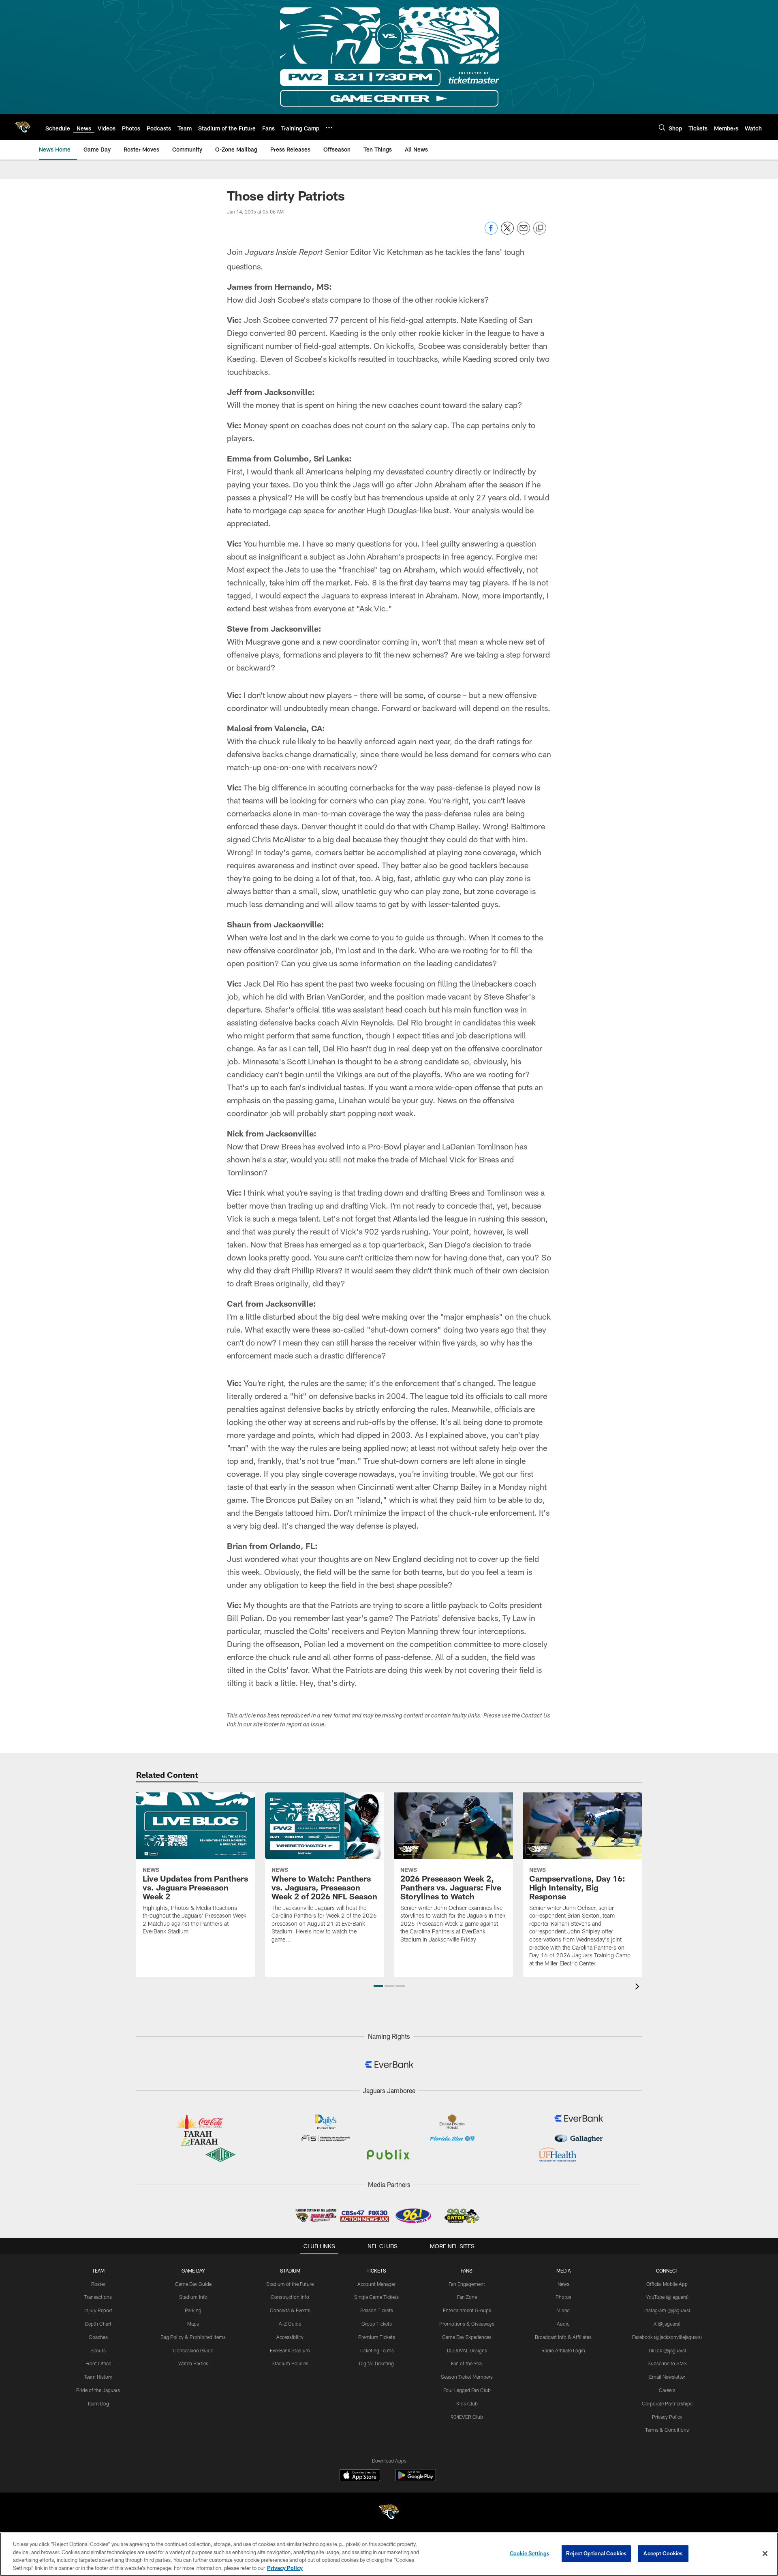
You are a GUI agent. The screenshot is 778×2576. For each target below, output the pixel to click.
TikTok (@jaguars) (667, 2350)
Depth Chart (98, 2324)
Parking (193, 2310)
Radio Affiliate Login (563, 2350)
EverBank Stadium (290, 2350)
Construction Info (290, 2297)
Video (563, 2310)
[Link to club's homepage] (23, 127)
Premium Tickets (377, 2337)
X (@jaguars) (667, 2324)
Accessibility (290, 2337)
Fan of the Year (467, 2363)
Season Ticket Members (467, 2377)
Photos (563, 2297)
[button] (378, 1986)
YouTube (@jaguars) (667, 2297)
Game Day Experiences (467, 2337)
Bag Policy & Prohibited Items (193, 2337)
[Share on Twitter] (507, 232)
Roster (98, 2284)
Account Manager (376, 2284)
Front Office (98, 2363)
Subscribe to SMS (667, 2363)
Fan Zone (467, 2297)
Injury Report (98, 2310)
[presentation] (639, 1988)
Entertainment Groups (467, 2310)
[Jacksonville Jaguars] (389, 2513)
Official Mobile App (667, 2284)
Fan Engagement (467, 2284)
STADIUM (290, 2271)
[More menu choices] (329, 128)
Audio (563, 2324)
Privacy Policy (667, 2417)
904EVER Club (467, 2417)
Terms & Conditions (667, 2430)
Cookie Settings (530, 2553)
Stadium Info (193, 2297)
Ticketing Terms (377, 2350)
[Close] (765, 2553)
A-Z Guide (290, 2324)
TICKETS (376, 2271)
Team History (98, 2377)
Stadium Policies (290, 2363)
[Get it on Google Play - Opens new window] (416, 2479)
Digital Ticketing (376, 2363)
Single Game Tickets (376, 2297)
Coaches (98, 2337)
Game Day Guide (193, 2284)
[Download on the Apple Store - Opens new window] (360, 2476)
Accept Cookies (663, 2553)
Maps (193, 2324)
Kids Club (467, 2403)
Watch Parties (193, 2363)
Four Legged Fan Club (467, 2390)
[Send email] (524, 232)
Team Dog (98, 2403)
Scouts (98, 2350)
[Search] (662, 127)
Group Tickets (377, 2324)
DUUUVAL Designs (467, 2350)
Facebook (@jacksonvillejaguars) (667, 2337)
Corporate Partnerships (667, 2403)
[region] (389, 2554)
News (563, 2284)
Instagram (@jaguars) (667, 2310)
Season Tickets (377, 2310)
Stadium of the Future (290, 2284)
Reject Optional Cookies (596, 2553)
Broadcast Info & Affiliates (563, 2337)
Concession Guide (193, 2350)
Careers (667, 2390)
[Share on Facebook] (491, 232)
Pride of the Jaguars (98, 2390)
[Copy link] (540, 229)
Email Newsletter (667, 2377)
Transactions (98, 2297)
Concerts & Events (290, 2310)
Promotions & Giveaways (467, 2324)
